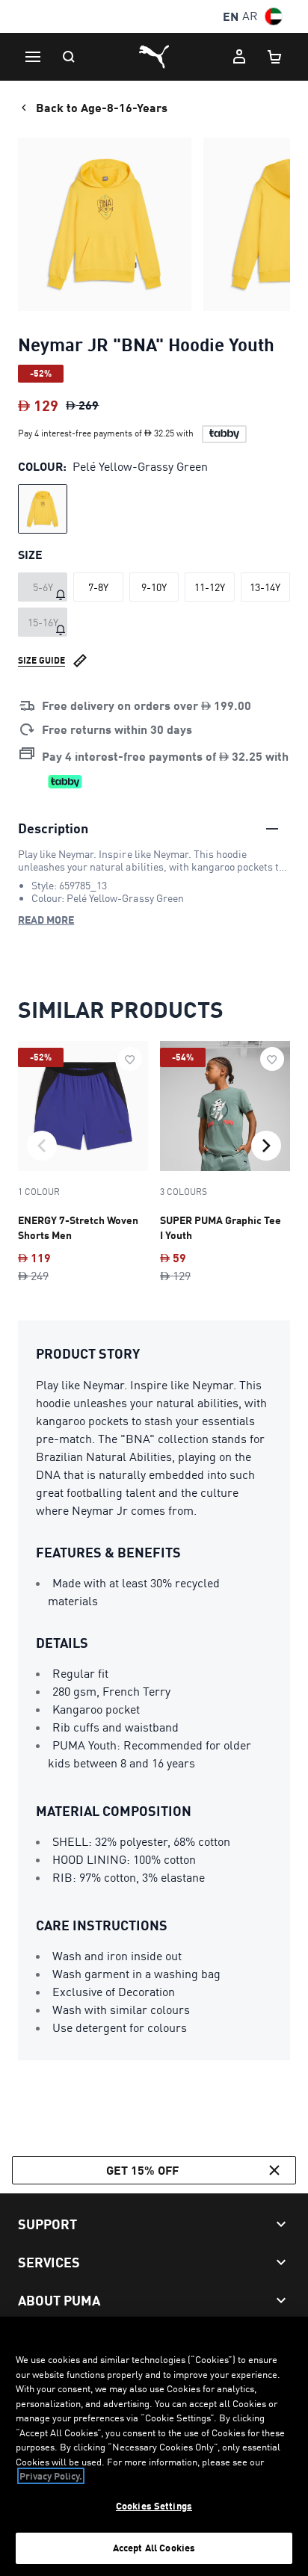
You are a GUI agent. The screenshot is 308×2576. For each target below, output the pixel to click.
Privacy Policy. (51, 2476)
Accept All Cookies (154, 2548)
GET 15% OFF (142, 2170)
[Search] (69, 57)
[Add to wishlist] (130, 1059)
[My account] (239, 57)
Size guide (41, 660)
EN (231, 16)
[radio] (43, 509)
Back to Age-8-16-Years (102, 107)
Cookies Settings (154, 2506)
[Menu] (33, 57)
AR (250, 16)
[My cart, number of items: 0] (275, 57)
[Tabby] (224, 434)
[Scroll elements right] (266, 1146)
